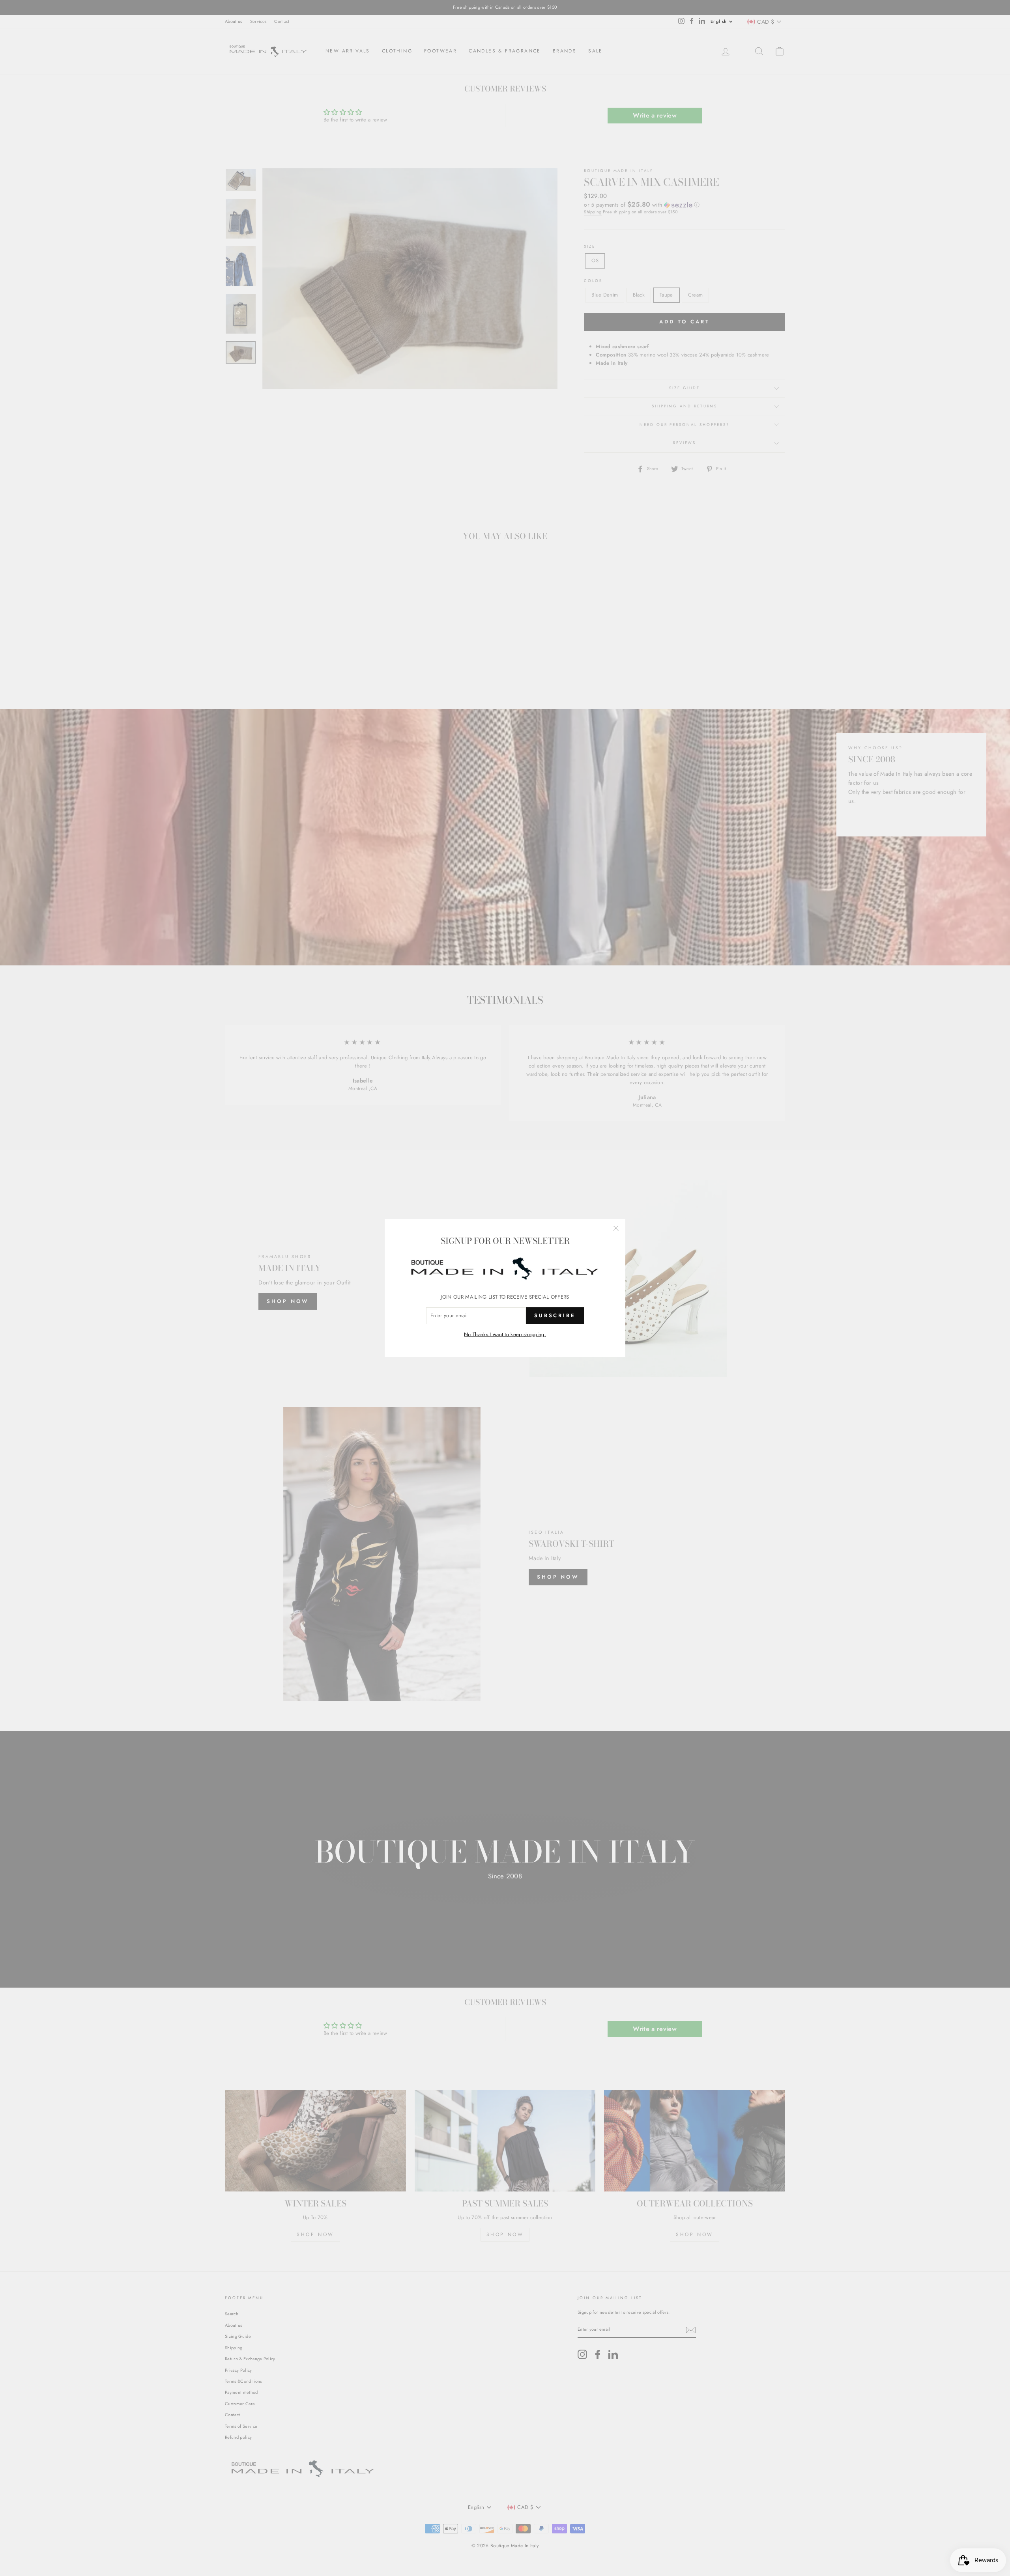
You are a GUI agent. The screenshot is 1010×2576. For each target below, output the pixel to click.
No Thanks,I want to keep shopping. (505, 1334)
